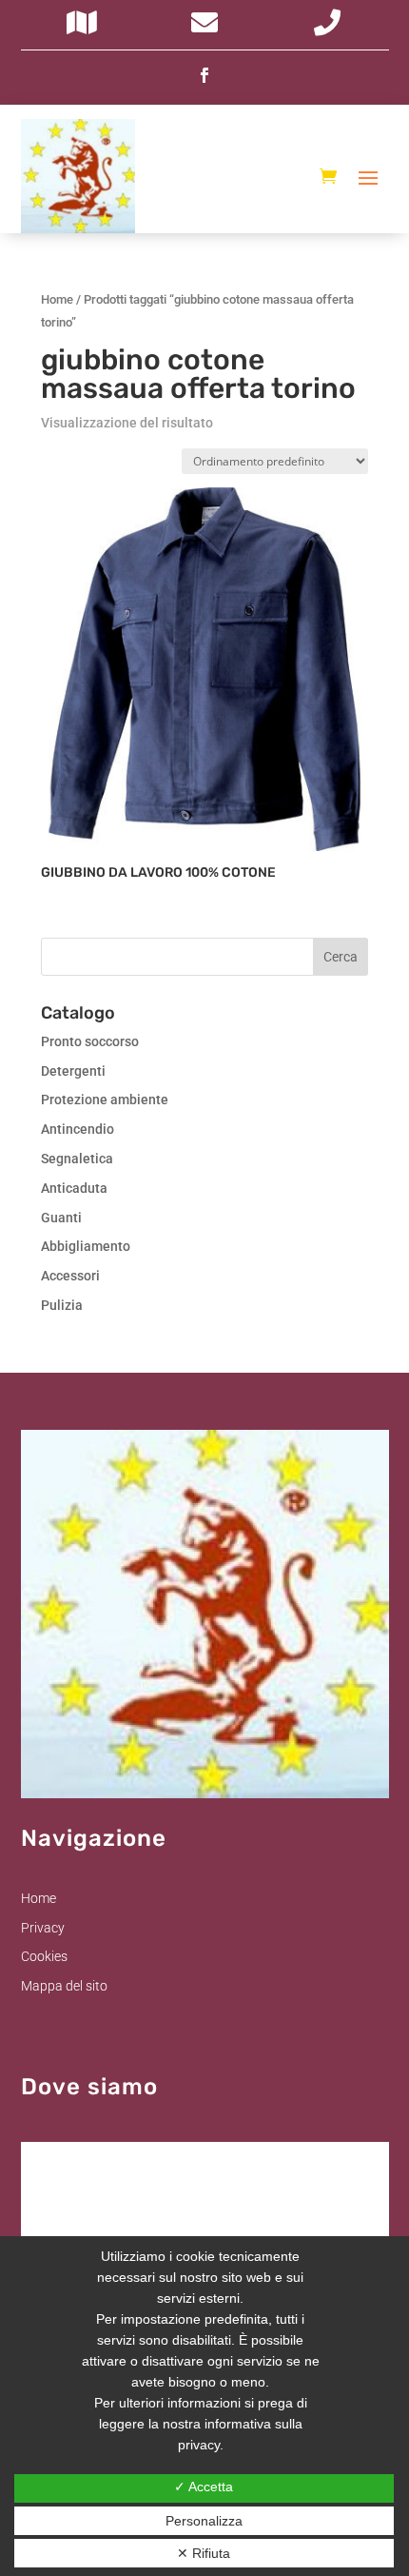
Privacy (43, 1928)
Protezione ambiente (105, 1100)
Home (57, 299)
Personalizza (204, 2521)
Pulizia (62, 1305)
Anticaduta (74, 1188)
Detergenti (73, 1071)
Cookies (44, 1956)
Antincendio (78, 1129)
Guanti (61, 1218)
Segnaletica (77, 1159)
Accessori (70, 1276)
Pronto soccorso (90, 1041)
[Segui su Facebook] (204, 75)
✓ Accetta (204, 2487)
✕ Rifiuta (204, 2553)
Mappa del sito (64, 1986)
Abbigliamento (86, 1246)
